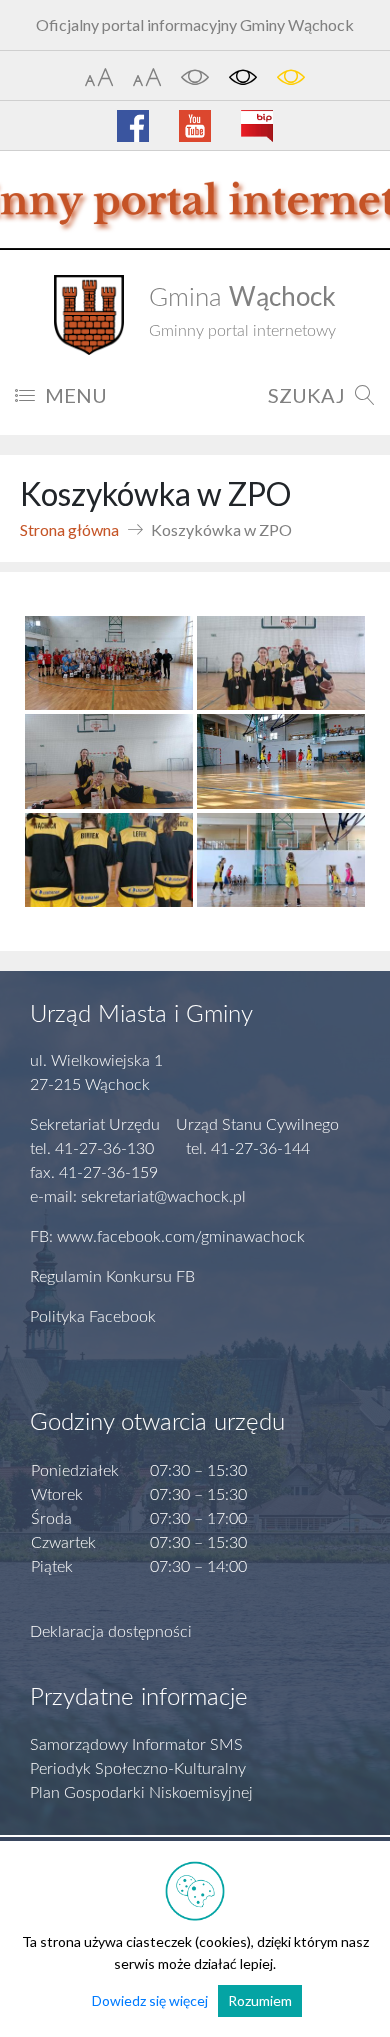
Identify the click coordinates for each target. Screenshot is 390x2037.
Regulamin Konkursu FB (112, 1277)
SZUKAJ (306, 395)
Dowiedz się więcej (150, 2000)
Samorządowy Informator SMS (136, 1745)
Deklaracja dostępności (111, 1632)
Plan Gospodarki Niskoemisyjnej (141, 1793)
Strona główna (69, 529)
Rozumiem (260, 2000)
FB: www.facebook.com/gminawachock (167, 1237)
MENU (76, 395)
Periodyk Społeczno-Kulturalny (138, 1769)
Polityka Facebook (93, 1317)
